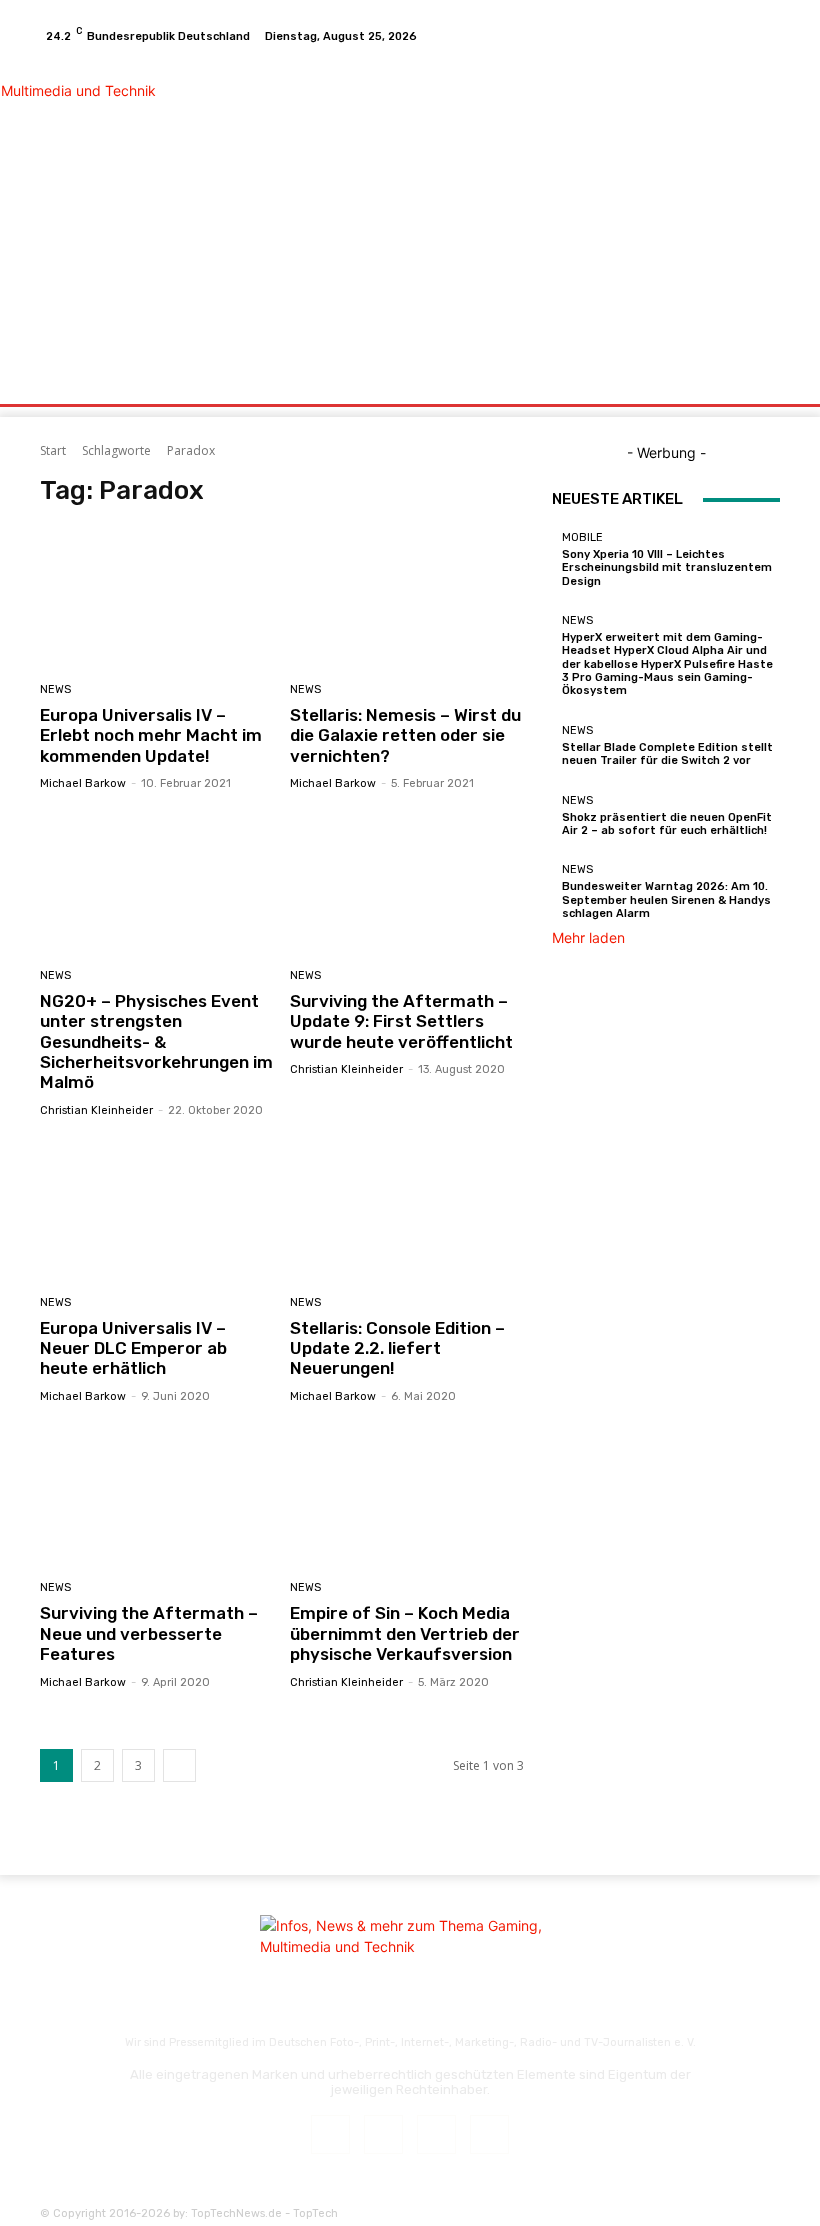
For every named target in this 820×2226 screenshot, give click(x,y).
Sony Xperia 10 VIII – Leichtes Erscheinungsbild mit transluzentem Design (667, 567)
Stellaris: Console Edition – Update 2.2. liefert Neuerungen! (397, 1348)
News (55, 689)
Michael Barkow (83, 783)
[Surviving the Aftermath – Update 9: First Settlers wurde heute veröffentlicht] (407, 882)
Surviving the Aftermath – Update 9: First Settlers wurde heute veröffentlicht (401, 1021)
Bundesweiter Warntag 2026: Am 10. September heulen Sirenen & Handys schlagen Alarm (666, 899)
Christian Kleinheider (96, 1110)
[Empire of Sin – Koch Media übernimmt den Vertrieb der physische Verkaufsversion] (407, 1495)
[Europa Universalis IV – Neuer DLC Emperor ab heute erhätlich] (157, 1209)
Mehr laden (588, 937)
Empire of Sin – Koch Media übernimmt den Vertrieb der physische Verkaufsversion (405, 1633)
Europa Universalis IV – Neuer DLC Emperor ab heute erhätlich (133, 1348)
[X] (740, 36)
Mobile (582, 537)
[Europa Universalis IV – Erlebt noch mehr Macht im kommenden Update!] (157, 596)
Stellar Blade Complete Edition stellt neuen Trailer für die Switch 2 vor (667, 754)
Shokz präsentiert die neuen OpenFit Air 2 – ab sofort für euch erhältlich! (667, 824)
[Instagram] (716, 36)
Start (53, 450)
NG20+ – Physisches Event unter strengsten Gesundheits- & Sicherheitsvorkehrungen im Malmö (156, 1042)
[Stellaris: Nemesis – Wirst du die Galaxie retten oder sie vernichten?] (407, 596)
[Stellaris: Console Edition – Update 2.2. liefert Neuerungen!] (407, 1209)
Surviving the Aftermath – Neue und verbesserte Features (149, 1633)
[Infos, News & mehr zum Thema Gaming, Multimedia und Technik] (143, 208)
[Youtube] (764, 36)
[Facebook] (692, 36)
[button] (756, 384)
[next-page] (179, 1765)
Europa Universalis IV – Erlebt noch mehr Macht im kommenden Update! (151, 735)
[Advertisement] (525, 210)
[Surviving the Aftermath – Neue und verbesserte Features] (157, 1495)
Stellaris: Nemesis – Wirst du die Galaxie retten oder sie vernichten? (405, 735)
